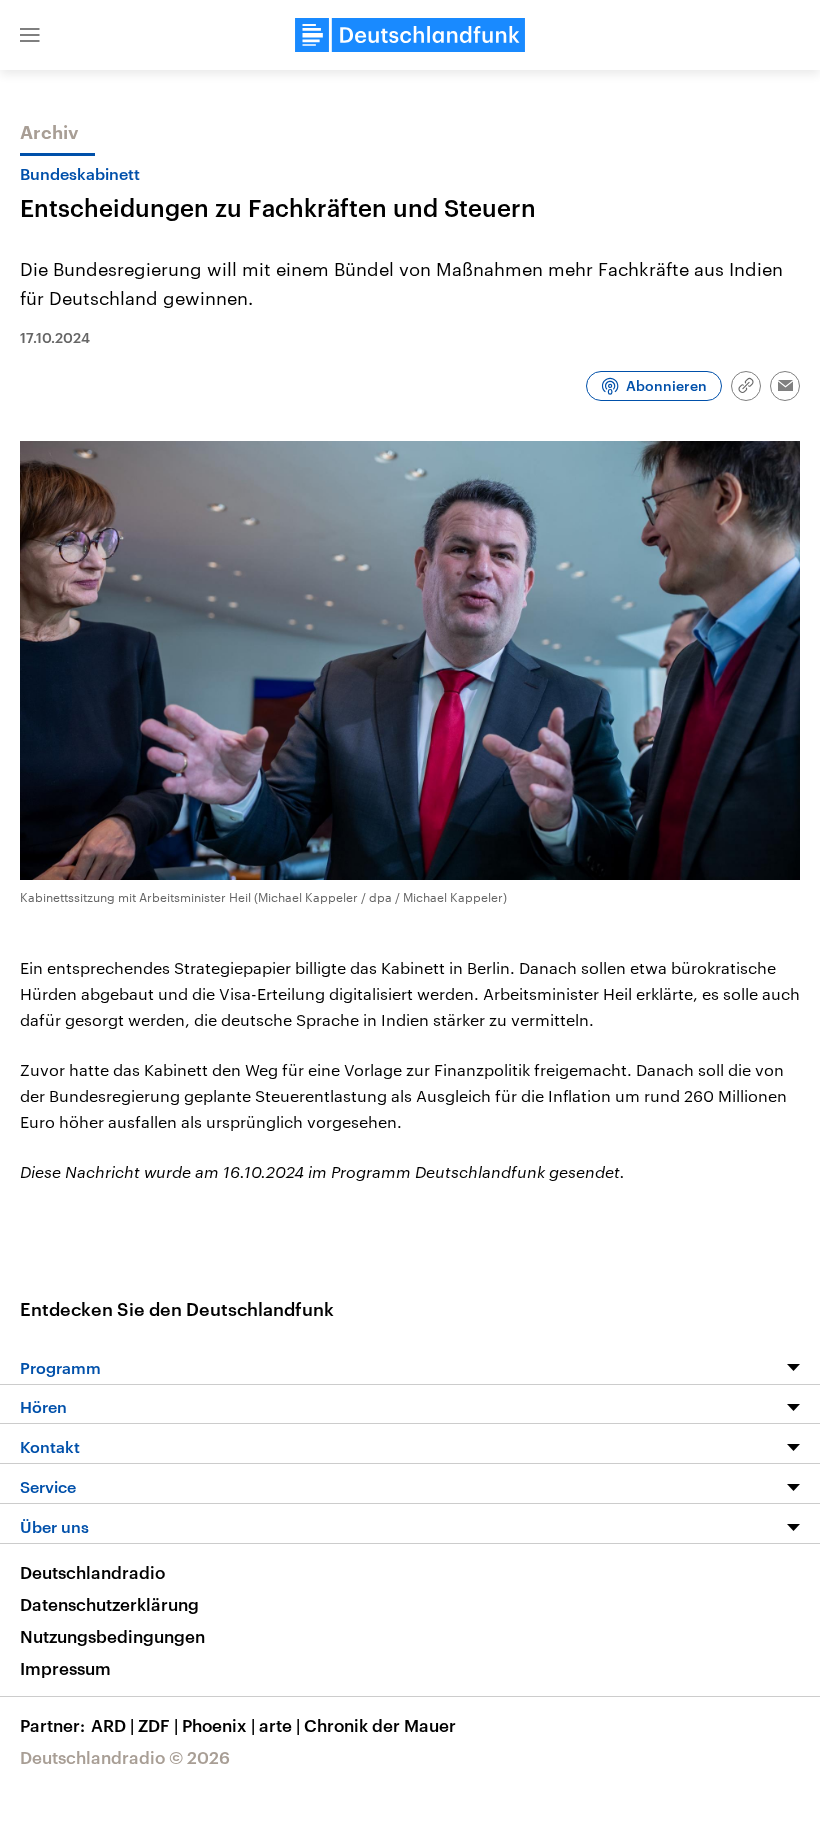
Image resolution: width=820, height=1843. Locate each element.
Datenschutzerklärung (109, 1604)
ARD (112, 1725)
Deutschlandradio (92, 1572)
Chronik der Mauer (380, 1725)
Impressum (65, 1668)
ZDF (158, 1725)
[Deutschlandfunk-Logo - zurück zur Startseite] (410, 35)
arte (279, 1725)
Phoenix (218, 1725)
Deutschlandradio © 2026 (125, 1757)
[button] (30, 35)
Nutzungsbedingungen (112, 1636)
